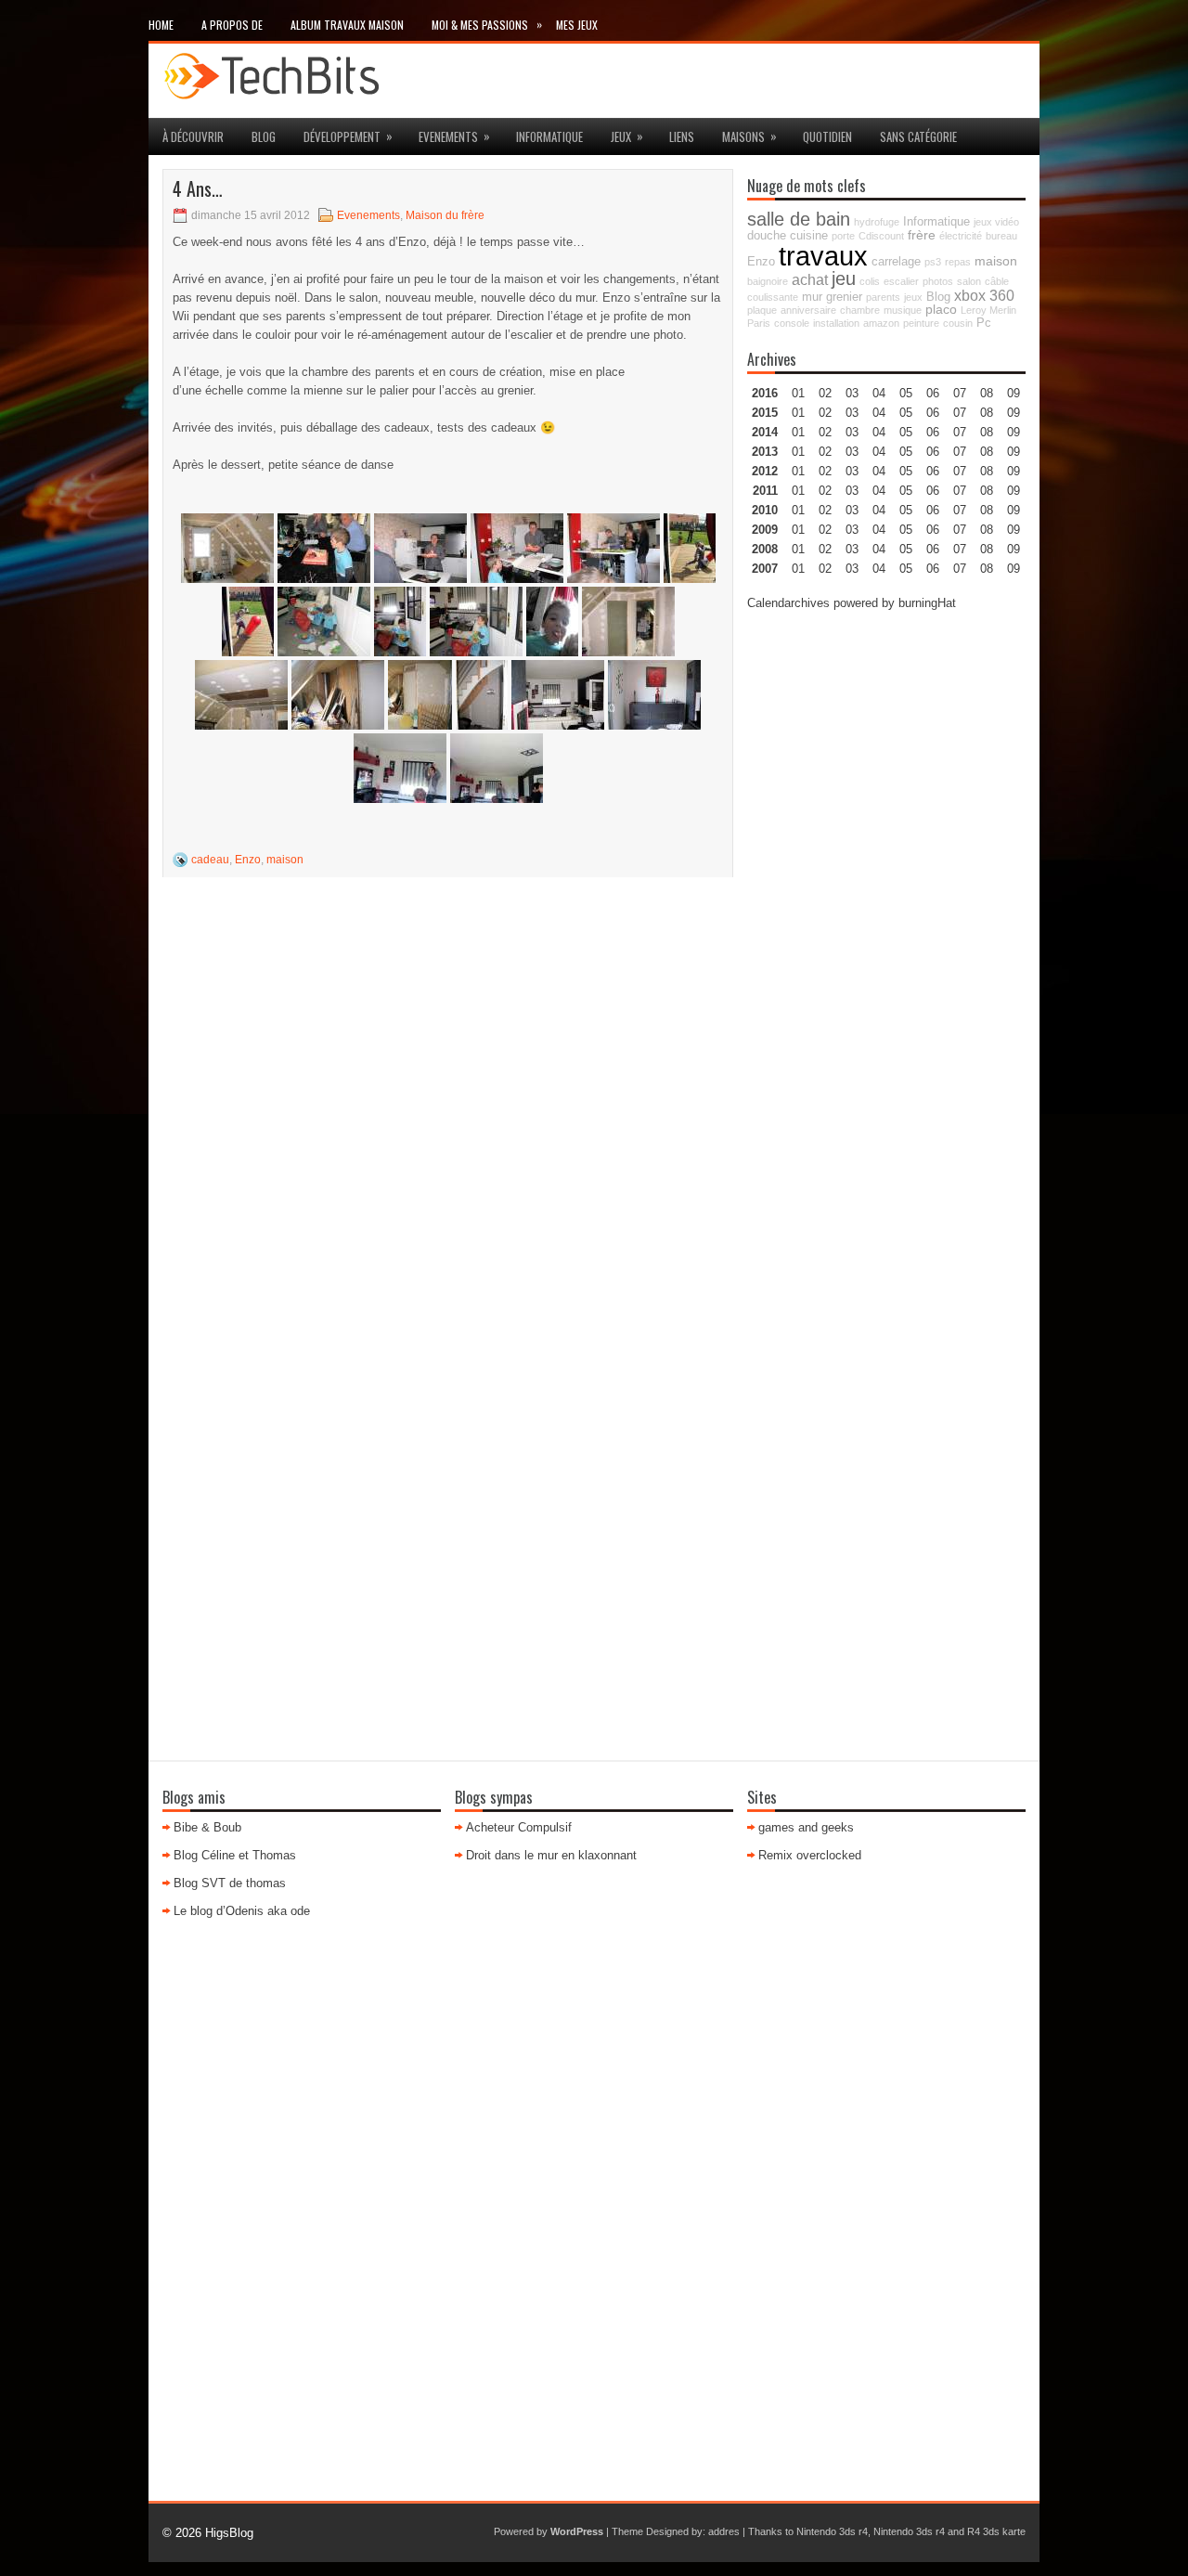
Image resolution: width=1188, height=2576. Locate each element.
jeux (627, 136)
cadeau (210, 860)
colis (870, 281)
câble (997, 281)
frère (922, 235)
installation (836, 323)
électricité (961, 236)
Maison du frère (445, 215)
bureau (1001, 236)
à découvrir (193, 136)
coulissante (773, 297)
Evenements (454, 136)
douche (767, 236)
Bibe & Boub (207, 1827)
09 (1014, 413)
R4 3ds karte (996, 2531)
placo (941, 309)
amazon (881, 323)
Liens (682, 136)
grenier (844, 297)
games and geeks (806, 1827)
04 (879, 393)
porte (843, 236)
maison (285, 860)
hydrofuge (877, 222)
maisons (749, 136)
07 (960, 432)
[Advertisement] (886, 906)
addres (724, 2531)
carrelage (896, 262)
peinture (921, 323)
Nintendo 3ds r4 (832, 2531)
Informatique (549, 136)
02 (825, 393)
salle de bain (799, 219)
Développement (348, 136)
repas (958, 262)
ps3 (933, 262)
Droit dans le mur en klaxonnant (551, 1855)
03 (852, 393)
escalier (901, 281)
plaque (762, 310)
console (792, 323)
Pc (984, 323)
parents (883, 297)
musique (903, 310)
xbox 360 (984, 295)
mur (812, 297)
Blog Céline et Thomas (235, 1855)
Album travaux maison (347, 25)
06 (933, 432)
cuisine (809, 236)
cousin (958, 323)
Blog (264, 136)
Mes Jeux (577, 25)
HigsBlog (229, 2533)
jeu (844, 278)
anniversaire (808, 310)
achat (810, 279)
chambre (860, 310)
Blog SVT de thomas (230, 1883)
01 (798, 393)
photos (938, 281)
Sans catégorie (918, 136)
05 (906, 452)
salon (969, 281)
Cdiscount (881, 236)
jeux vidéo (996, 222)
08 (987, 432)
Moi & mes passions (487, 24)
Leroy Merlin (988, 310)
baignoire (768, 281)
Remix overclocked (810, 1855)
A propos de (232, 25)
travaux (823, 256)
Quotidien (827, 136)
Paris (759, 323)
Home (161, 25)
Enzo (248, 860)
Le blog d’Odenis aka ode (242, 1911)
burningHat (927, 603)
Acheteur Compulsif (519, 1827)
